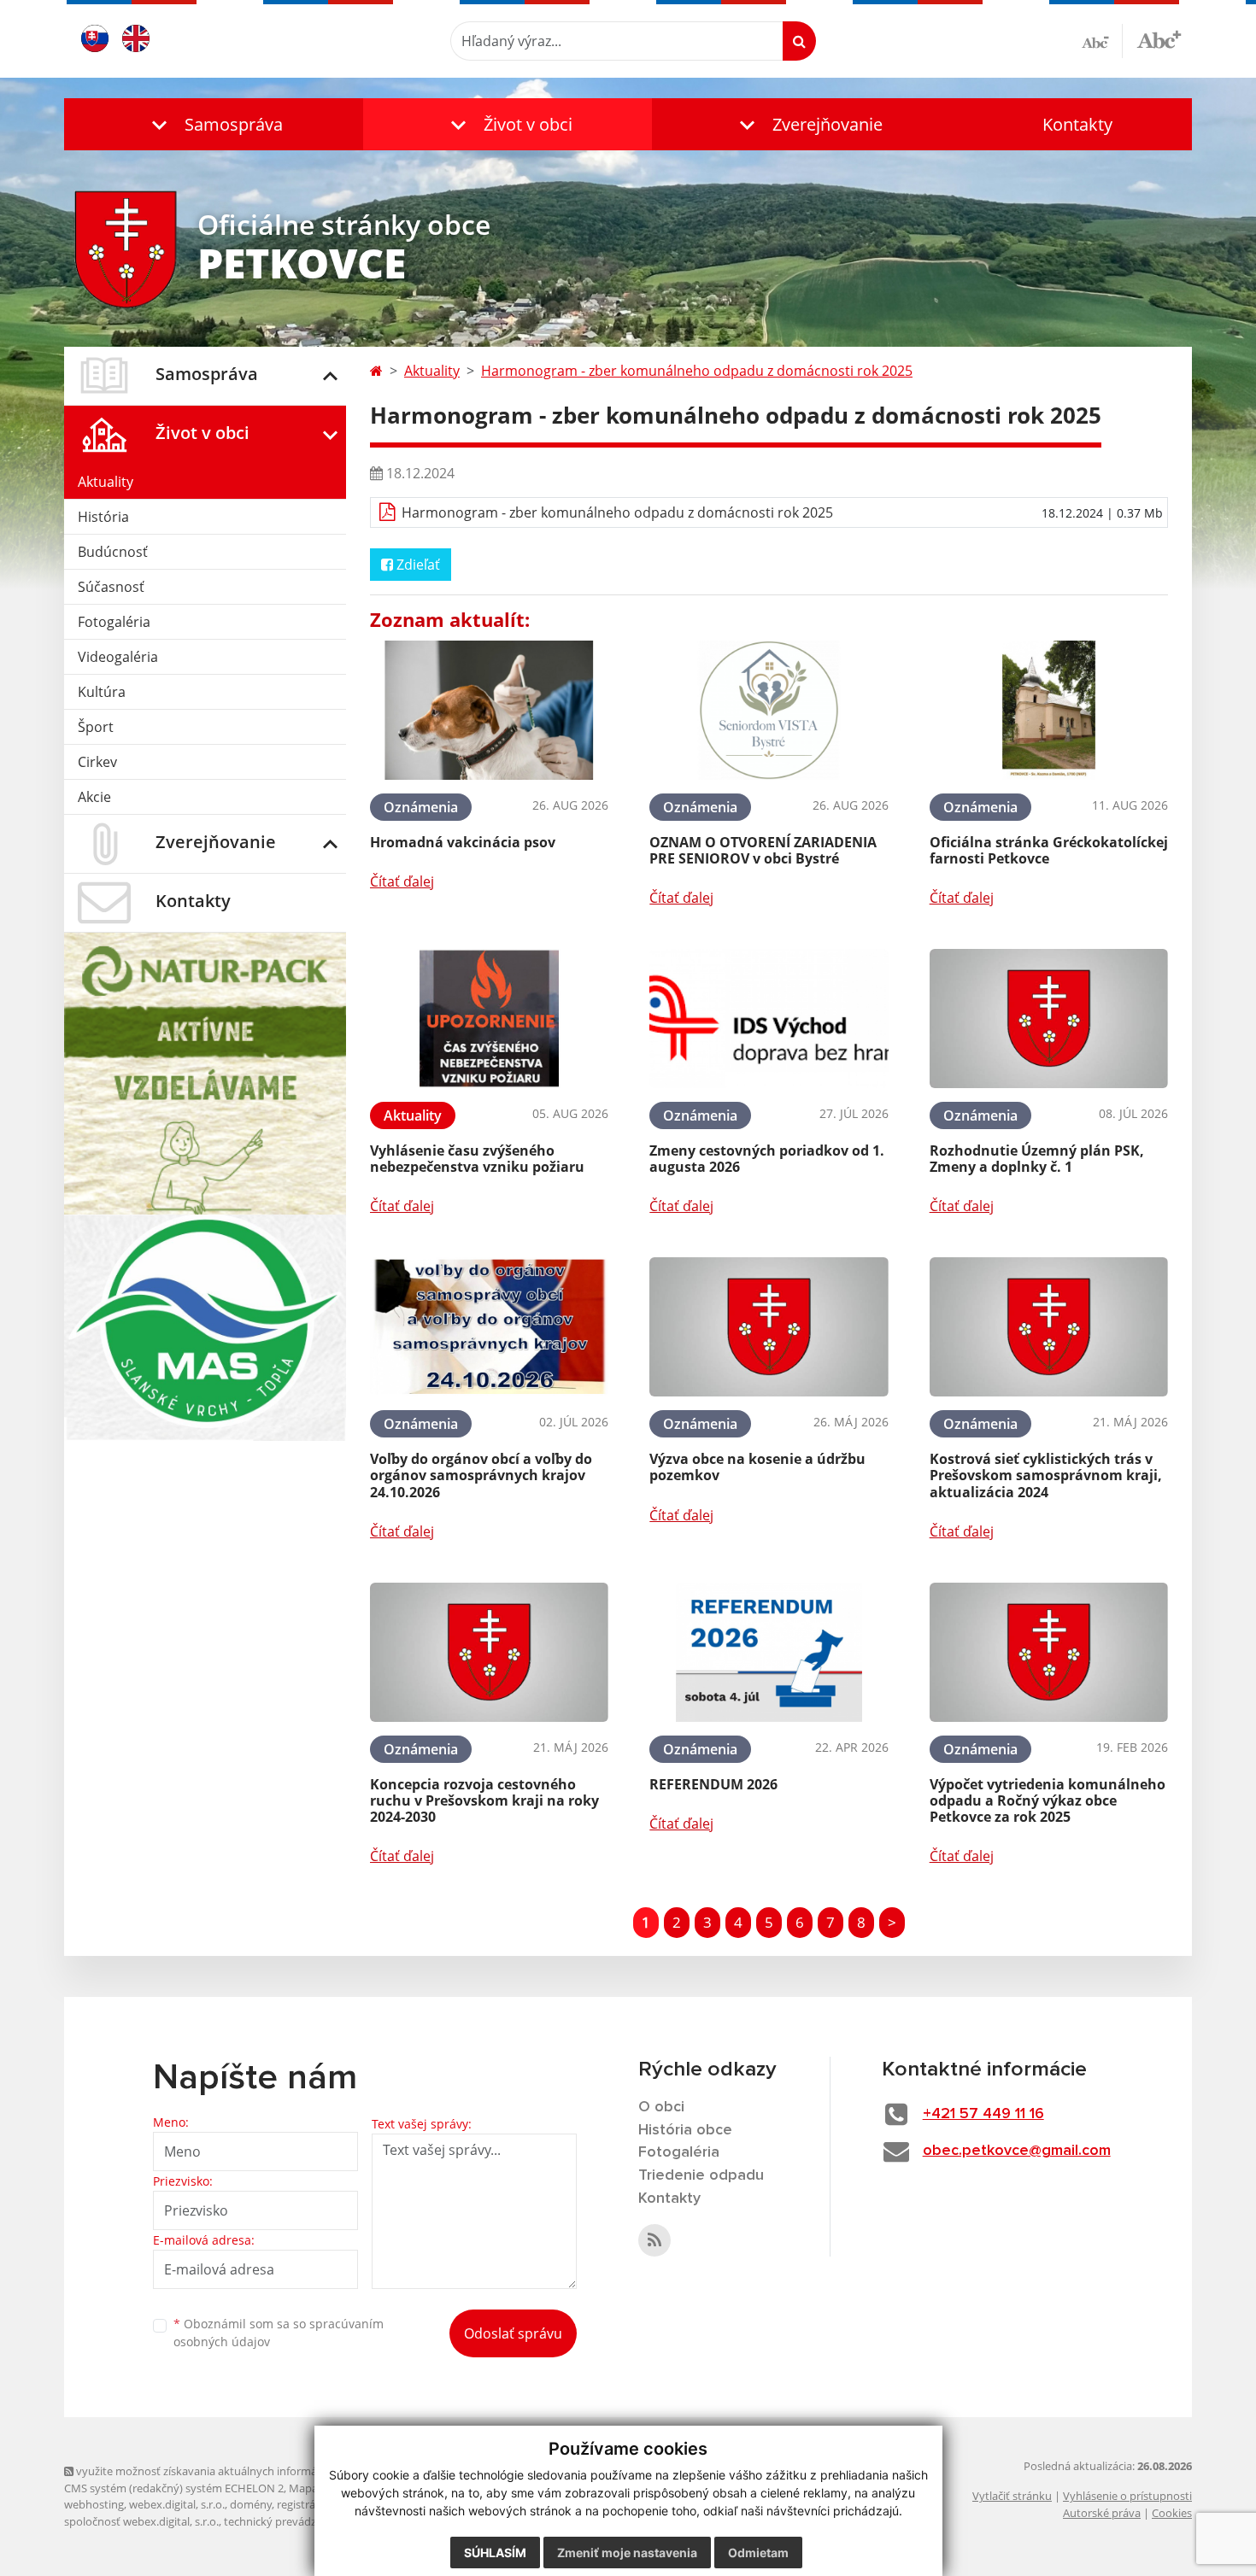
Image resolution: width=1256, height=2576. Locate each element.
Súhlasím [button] (495, 2553)
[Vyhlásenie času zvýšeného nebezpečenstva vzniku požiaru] (489, 1019)
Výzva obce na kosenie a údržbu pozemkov (757, 1467)
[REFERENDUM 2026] (769, 1652)
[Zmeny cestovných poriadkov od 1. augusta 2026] (769, 1019)
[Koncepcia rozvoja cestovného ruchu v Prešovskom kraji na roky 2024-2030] (489, 1652)
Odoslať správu (513, 2333)
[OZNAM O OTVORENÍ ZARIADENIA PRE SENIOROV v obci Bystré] (769, 710)
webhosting (94, 2504)
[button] (214, 124)
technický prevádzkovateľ (289, 2521)
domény (251, 2504)
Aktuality (106, 482)
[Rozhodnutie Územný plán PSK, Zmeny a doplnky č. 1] (1049, 1019)
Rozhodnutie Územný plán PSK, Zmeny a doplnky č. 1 (1037, 1159)
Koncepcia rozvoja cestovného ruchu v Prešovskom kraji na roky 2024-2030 (484, 1800)
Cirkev (97, 762)
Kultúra (102, 692)
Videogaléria (118, 657)
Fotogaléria (114, 622)
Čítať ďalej (402, 881)
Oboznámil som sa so (279, 2333)
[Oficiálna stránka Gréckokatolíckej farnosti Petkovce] (1049, 710)
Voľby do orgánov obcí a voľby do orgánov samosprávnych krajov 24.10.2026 (481, 1475)
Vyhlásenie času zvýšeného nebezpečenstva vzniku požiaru (477, 1159)
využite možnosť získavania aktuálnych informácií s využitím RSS (238, 2471)
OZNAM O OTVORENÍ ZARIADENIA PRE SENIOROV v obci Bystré (763, 850)
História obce (685, 2130)
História (103, 517)
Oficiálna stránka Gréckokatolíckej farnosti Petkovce (1049, 850)
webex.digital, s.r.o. (177, 2504)
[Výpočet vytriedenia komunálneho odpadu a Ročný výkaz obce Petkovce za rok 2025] (1049, 1652)
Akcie (94, 797)
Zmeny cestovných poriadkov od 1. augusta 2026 (767, 1159)
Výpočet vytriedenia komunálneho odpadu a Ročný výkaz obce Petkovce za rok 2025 (1048, 1800)
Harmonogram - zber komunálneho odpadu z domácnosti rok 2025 (697, 371)
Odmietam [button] (758, 2553)
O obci (661, 2107)
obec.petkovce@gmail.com (1017, 2151)
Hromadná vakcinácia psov (463, 842)
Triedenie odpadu (701, 2175)
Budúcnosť (113, 552)
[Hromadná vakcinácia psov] (489, 710)
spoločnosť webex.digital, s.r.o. (141, 2521)
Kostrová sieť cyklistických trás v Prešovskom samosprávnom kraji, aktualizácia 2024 (1046, 1475)
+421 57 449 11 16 (983, 2114)
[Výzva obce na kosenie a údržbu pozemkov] (769, 1327)
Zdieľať (417, 565)
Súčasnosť (111, 587)
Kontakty (1077, 124)
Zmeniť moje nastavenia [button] (627, 2553)
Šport (96, 727)
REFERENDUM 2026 (713, 1784)
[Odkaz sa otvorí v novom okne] (654, 2240)
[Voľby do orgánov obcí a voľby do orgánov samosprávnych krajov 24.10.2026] (489, 1327)
